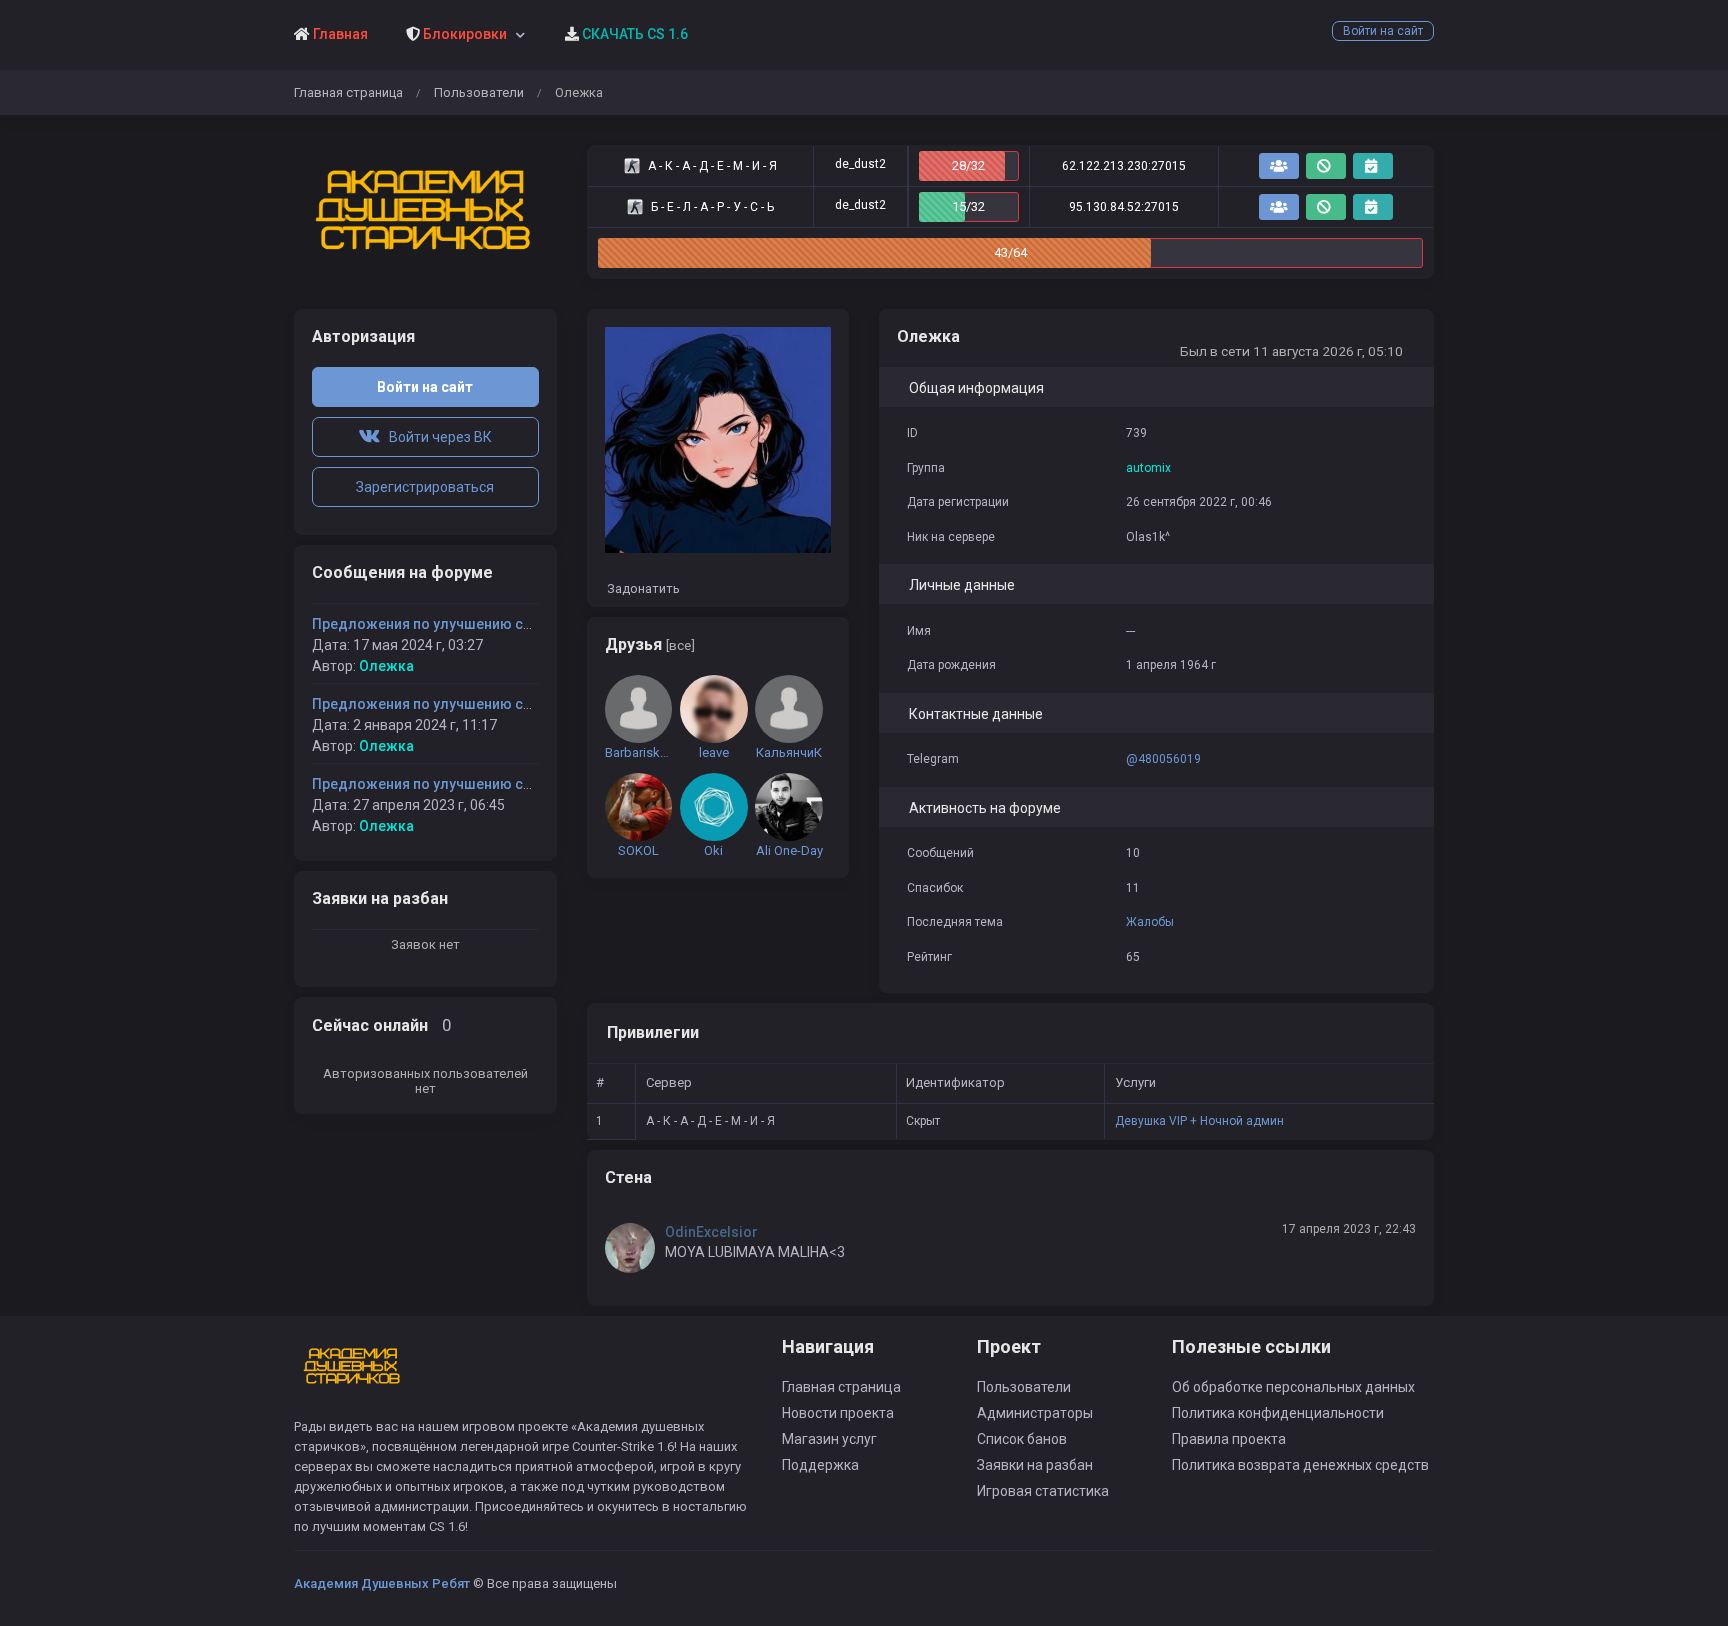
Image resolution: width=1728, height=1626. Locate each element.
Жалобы (1150, 922)
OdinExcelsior (711, 1232)
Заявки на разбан (1035, 1465)
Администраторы (1035, 1413)
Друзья (650, 644)
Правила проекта (1229, 1439)
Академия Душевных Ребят (382, 1583)
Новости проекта (838, 1413)
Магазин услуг (829, 1439)
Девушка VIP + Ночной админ (1199, 1121)
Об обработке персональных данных (1293, 1387)
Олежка (386, 666)
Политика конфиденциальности (1278, 1413)
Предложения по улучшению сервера (441, 624)
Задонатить (642, 588)
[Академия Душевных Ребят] (425, 212)
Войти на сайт (1383, 31)
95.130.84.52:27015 (1124, 207)
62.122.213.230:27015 (1124, 166)
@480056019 (1163, 759)
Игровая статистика (1043, 1491)
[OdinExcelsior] (635, 1248)
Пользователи (479, 92)
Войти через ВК (436, 437)
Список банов (1022, 1439)
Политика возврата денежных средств (1300, 1465)
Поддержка (820, 1465)
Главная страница (348, 92)
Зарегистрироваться (425, 487)
